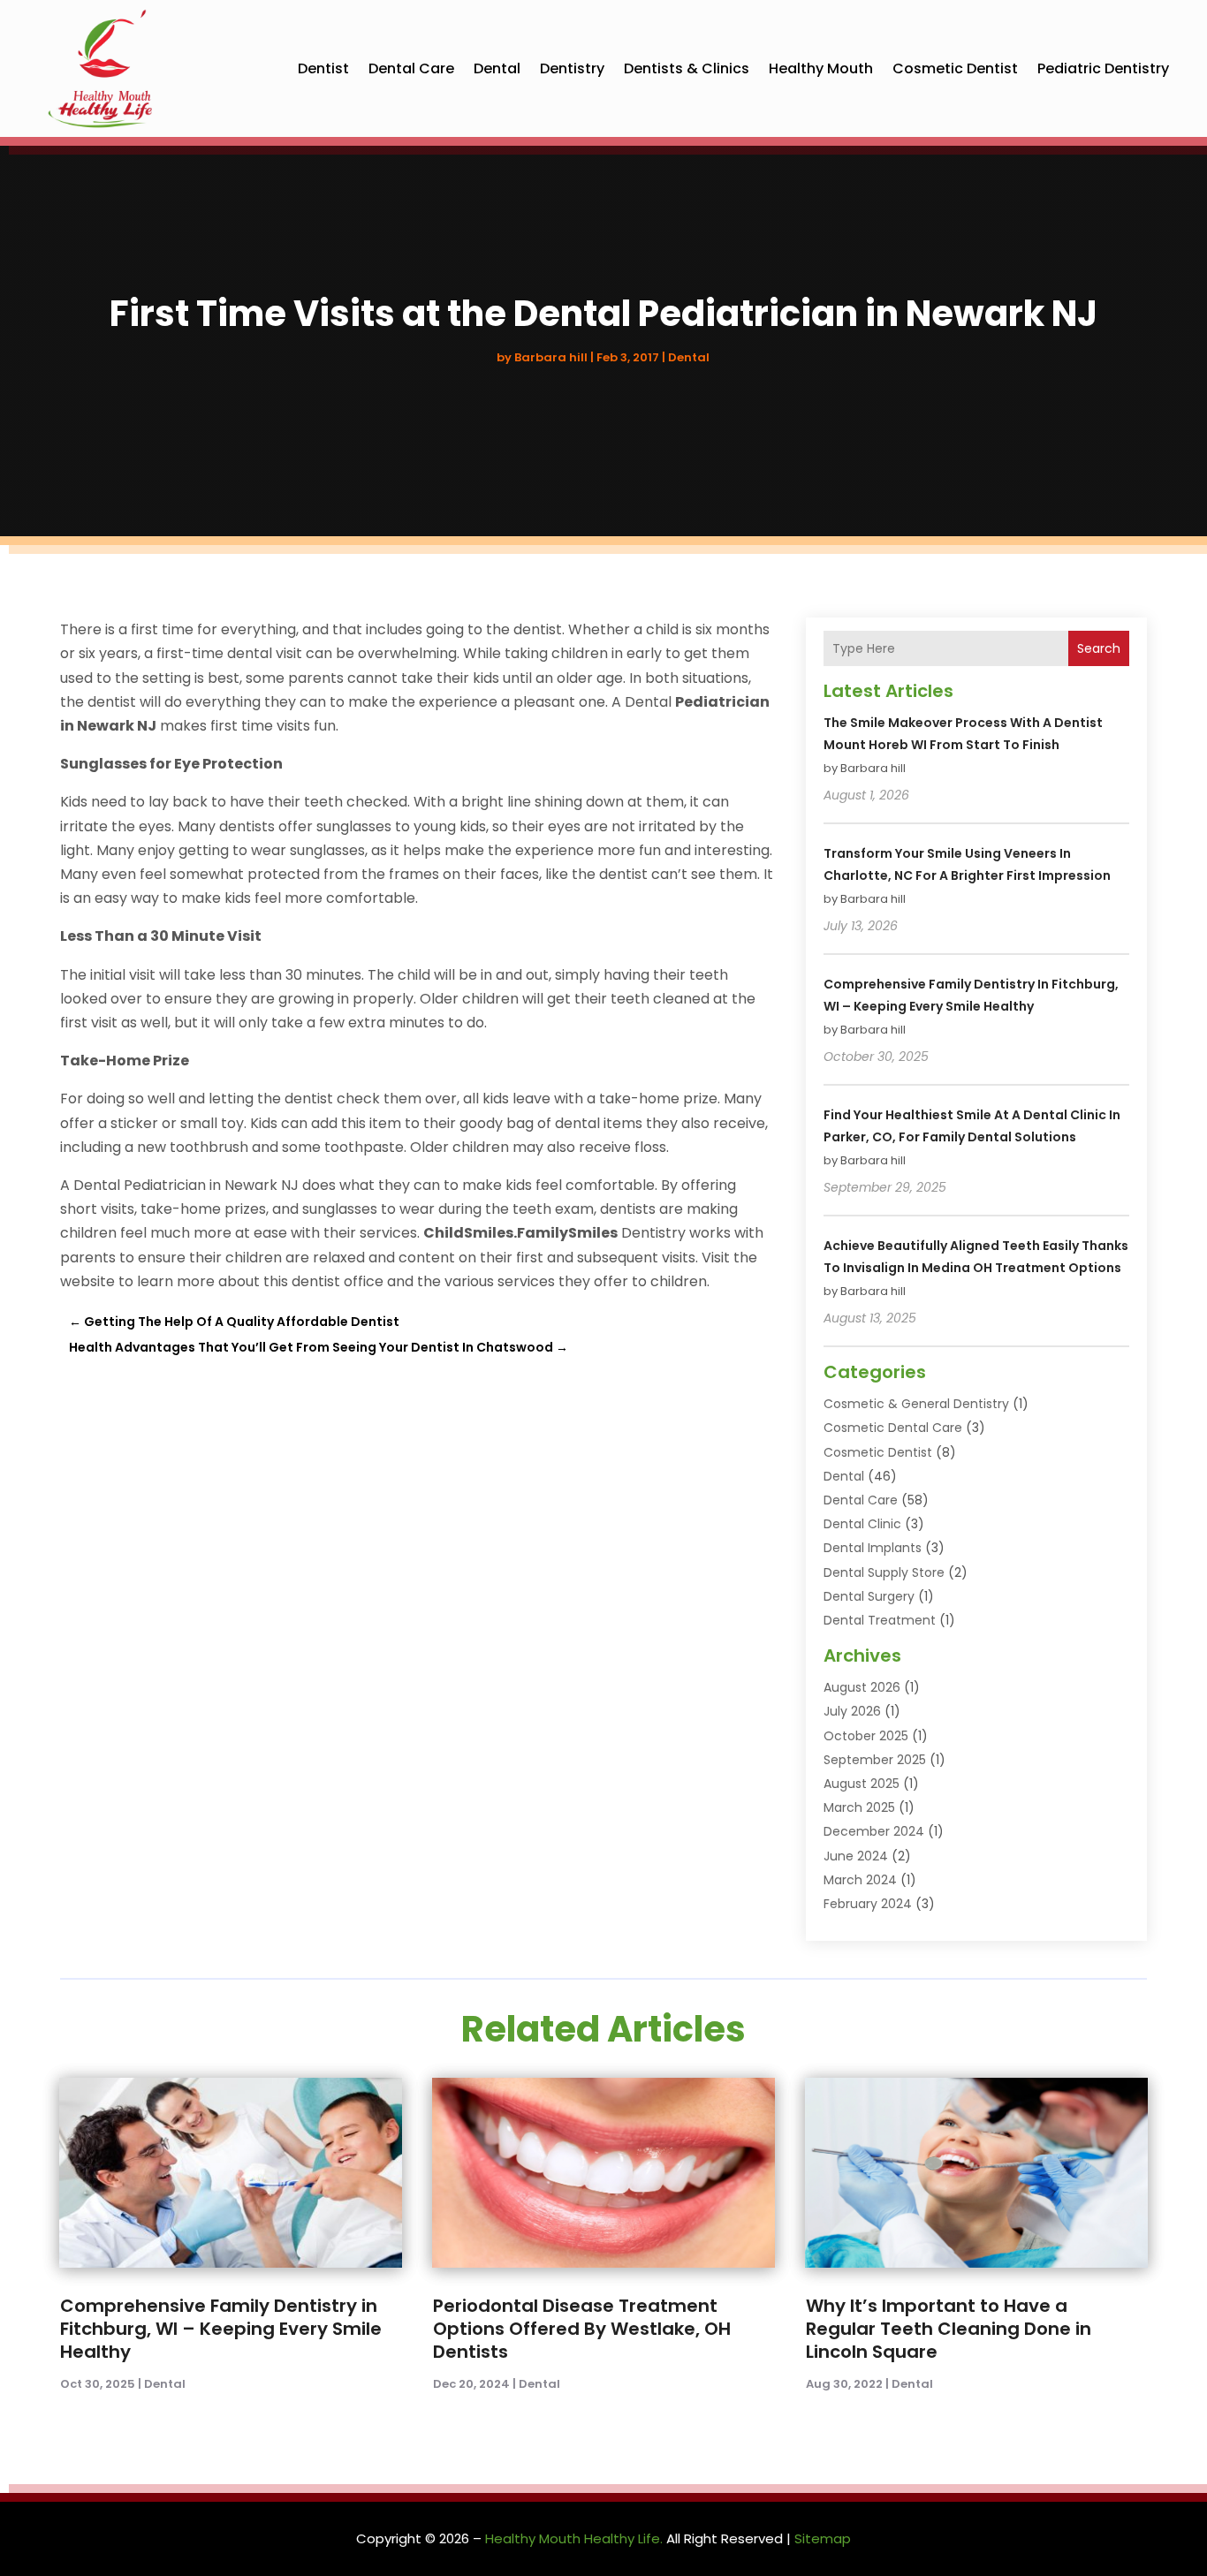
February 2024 (868, 1904)
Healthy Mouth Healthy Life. (574, 2538)
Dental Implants (873, 1548)
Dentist (323, 68)
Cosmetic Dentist (955, 68)
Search (1099, 648)
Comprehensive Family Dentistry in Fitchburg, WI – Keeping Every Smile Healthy (221, 2329)
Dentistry (572, 68)
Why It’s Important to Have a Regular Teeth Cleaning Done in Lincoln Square (949, 2329)
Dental (497, 68)
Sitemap (823, 2538)
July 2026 (852, 1711)
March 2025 (859, 1807)
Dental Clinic (862, 1524)
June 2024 (856, 1856)
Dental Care (411, 68)
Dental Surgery (869, 1596)
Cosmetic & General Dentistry (916, 1404)
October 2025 (866, 1736)
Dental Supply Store (884, 1572)
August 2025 (862, 1784)
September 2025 (875, 1760)
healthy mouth (821, 68)
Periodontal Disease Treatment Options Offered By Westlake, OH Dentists (582, 2329)
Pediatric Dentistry (1103, 68)
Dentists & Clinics (687, 68)
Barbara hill (551, 357)
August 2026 (862, 1687)
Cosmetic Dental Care (893, 1428)
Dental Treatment (880, 1620)
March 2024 (860, 1880)
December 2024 (874, 1831)
